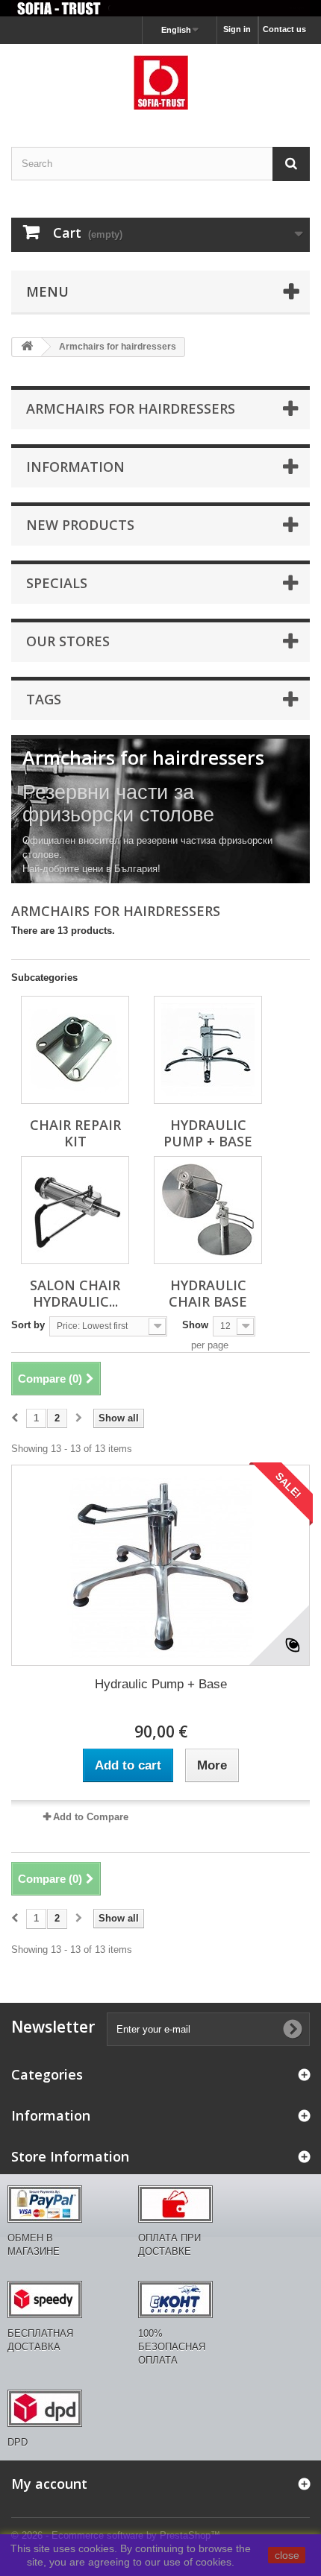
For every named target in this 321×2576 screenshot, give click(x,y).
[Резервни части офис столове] (160, 82)
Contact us (284, 29)
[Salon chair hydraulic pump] (75, 1210)
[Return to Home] (27, 347)
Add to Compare (91, 1817)
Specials (57, 583)
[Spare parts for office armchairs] (160, 8)
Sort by (28, 1325)
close (287, 2555)
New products (80, 525)
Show (195, 1325)
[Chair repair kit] (75, 1050)
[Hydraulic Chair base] (208, 1210)
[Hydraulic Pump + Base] (208, 1050)
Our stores (68, 641)
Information (75, 467)
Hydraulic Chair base (208, 1293)
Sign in (237, 29)
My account (49, 2484)
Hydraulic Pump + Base (208, 1133)
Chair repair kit (75, 1133)
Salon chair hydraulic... (75, 1293)
